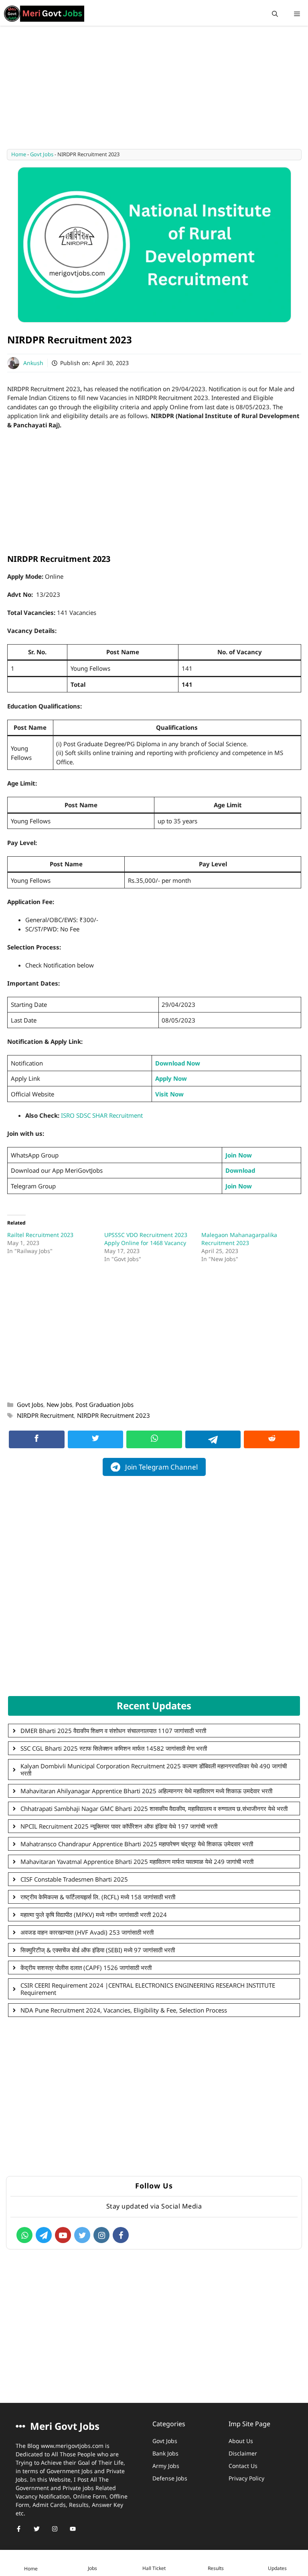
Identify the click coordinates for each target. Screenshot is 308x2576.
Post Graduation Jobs (104, 1404)
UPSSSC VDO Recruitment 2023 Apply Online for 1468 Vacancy (146, 1239)
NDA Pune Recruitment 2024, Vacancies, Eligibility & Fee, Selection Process (124, 2010)
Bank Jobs (165, 2453)
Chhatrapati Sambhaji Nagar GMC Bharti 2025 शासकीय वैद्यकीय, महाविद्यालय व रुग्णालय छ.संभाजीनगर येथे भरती (154, 1809)
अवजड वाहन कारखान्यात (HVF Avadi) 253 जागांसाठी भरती (87, 1932)
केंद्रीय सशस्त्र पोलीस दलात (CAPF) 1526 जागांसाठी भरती (86, 1968)
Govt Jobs (42, 154)
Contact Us (243, 2466)
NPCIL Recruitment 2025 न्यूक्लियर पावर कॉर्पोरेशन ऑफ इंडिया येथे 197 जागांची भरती (119, 1826)
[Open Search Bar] (275, 14)
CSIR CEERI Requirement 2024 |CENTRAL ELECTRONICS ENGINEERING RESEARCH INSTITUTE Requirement (148, 1989)
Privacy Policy (246, 2478)
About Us (241, 2441)
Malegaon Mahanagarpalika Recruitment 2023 (239, 1239)
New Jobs (59, 1404)
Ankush (33, 363)
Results (216, 2568)
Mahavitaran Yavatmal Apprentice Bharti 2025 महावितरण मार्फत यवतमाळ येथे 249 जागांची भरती (137, 1862)
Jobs (92, 2568)
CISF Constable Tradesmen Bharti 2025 (74, 1879)
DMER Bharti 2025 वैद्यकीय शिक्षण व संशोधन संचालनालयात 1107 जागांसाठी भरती (113, 1731)
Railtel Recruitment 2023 (40, 1235)
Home (19, 154)
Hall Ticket (154, 2568)
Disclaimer (243, 2453)
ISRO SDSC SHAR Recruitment (102, 1115)
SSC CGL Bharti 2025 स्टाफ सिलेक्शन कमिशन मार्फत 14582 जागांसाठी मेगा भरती (114, 1748)
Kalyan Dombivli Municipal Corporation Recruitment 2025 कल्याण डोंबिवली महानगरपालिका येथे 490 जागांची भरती (154, 1770)
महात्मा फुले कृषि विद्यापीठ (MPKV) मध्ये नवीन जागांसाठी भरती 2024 (94, 1915)
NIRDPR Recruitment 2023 (113, 1415)
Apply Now (171, 1078)
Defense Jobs (170, 2478)
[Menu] (297, 14)
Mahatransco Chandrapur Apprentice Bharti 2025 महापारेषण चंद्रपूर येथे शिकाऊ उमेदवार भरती (137, 1844)
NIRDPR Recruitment (45, 1415)
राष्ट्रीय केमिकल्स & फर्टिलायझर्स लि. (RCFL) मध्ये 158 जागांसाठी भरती (98, 1897)
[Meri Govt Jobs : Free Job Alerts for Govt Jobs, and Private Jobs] (44, 14)
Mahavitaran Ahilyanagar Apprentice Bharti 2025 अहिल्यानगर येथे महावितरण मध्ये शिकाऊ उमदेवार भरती (146, 1791)
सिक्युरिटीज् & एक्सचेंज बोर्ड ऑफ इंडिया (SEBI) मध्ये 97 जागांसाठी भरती (98, 1950)
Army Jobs (166, 2466)
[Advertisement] (154, 90)
